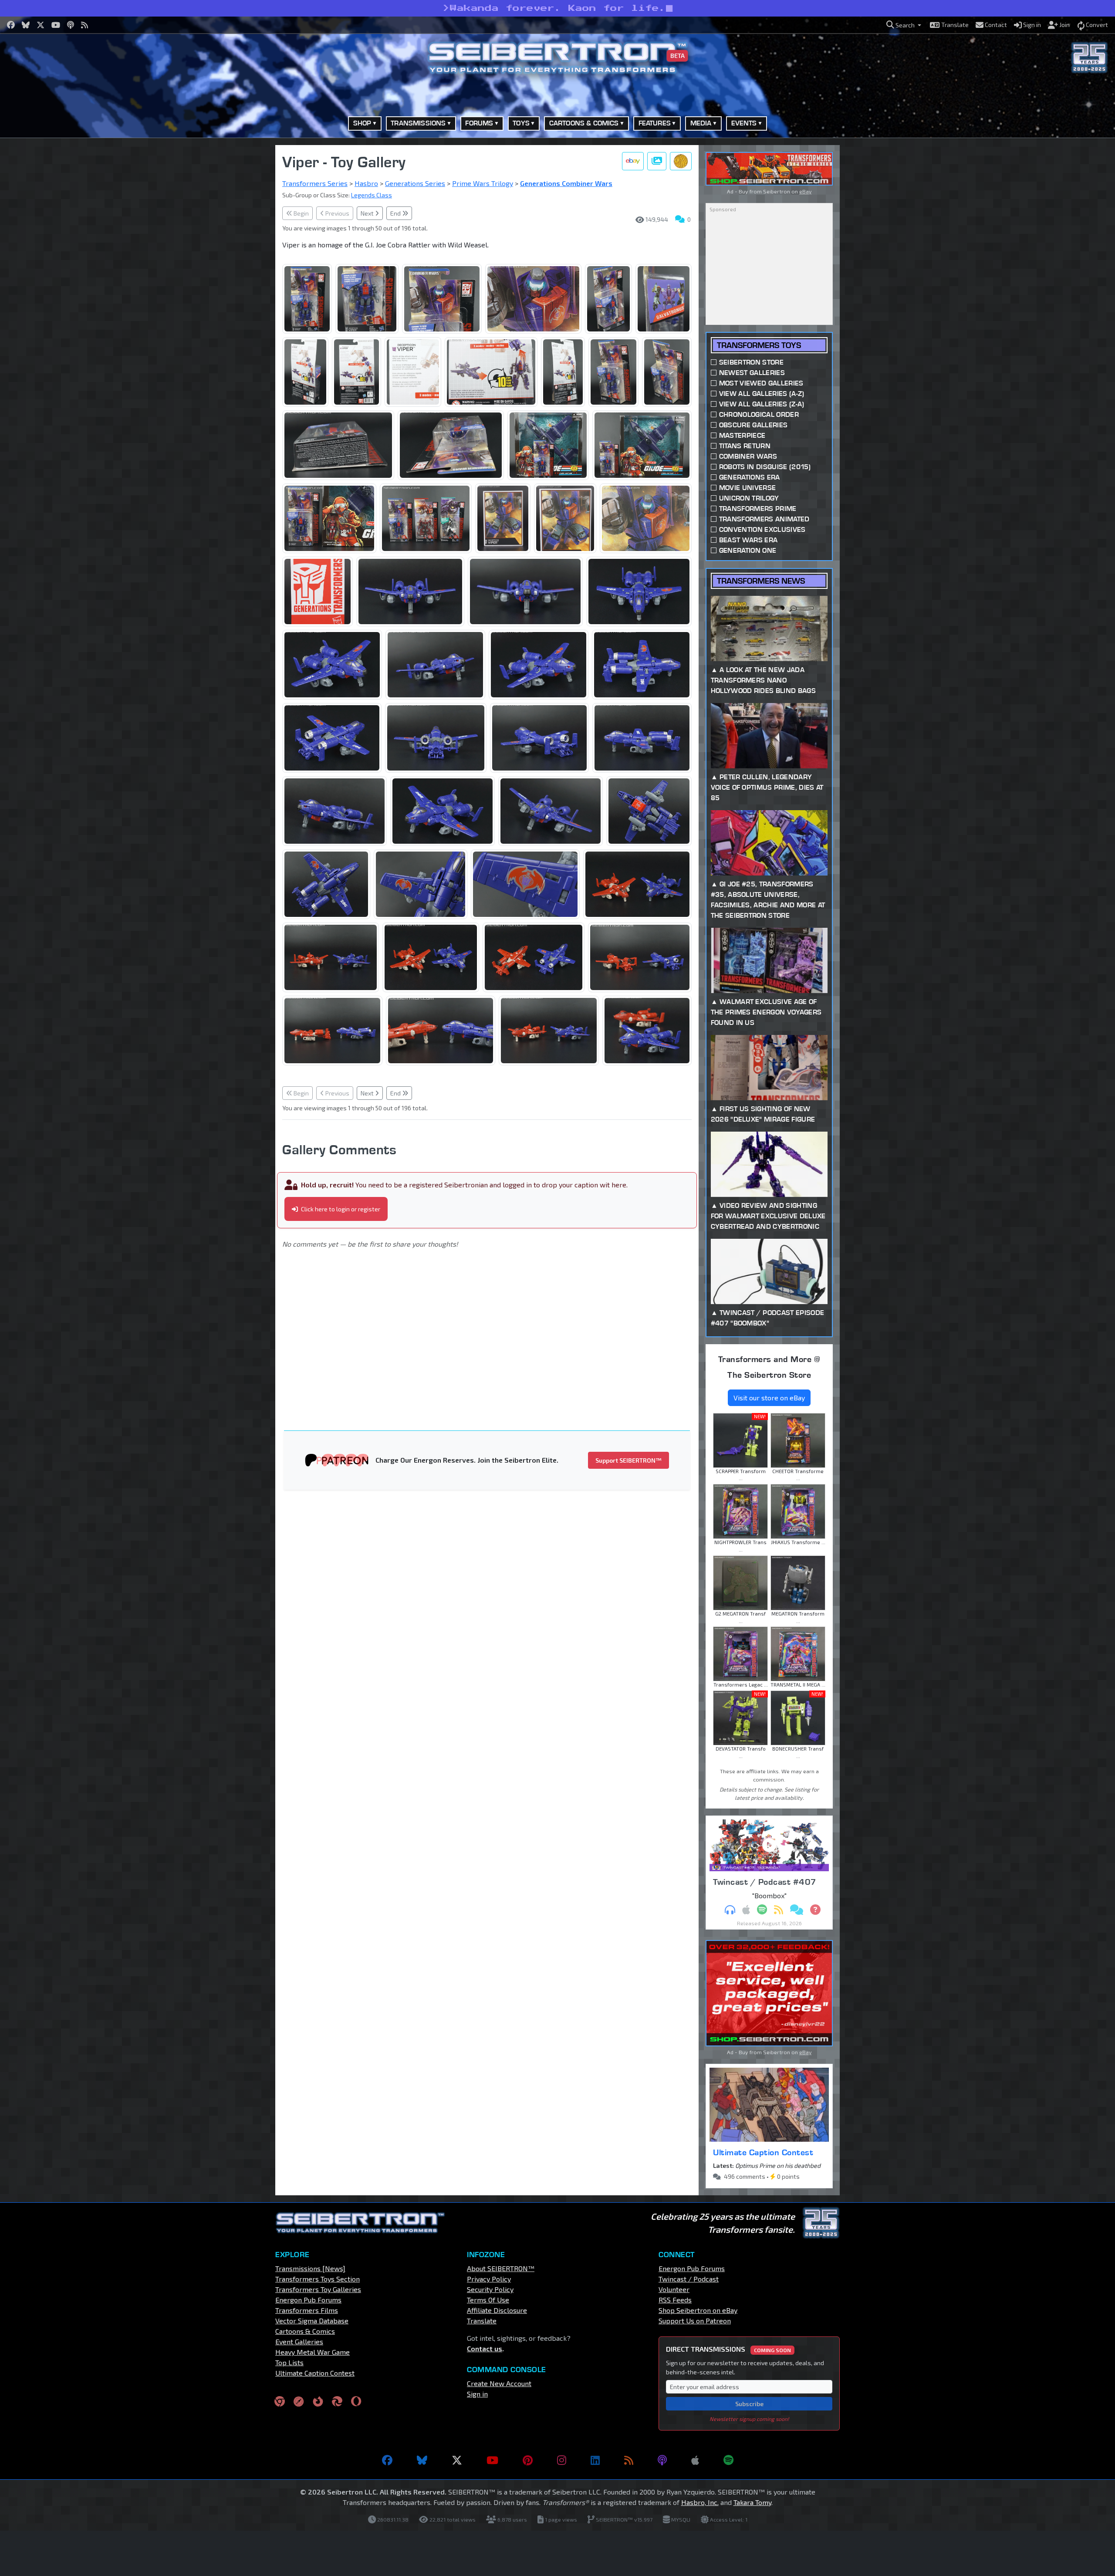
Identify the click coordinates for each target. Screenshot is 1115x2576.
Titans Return (745, 446)
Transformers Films (307, 2310)
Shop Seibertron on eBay (698, 2310)
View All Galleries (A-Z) (762, 394)
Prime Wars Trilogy (483, 183)
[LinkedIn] (595, 2460)
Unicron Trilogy (749, 498)
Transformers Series (315, 183)
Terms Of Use (488, 2300)
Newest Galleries (752, 373)
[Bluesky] (422, 2460)
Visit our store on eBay (769, 1398)
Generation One (748, 550)
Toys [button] (521, 123)
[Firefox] (318, 2401)
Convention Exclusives (762, 529)
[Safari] (299, 2401)
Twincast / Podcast (689, 2279)
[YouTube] (492, 2460)
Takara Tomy (752, 2502)
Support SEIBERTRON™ (628, 1460)
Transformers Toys (759, 345)
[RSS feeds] (629, 2460)
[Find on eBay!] (633, 161)
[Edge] (337, 2401)
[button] (904, 25)
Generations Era (750, 477)
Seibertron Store (751, 362)
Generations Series (415, 183)
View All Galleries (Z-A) (762, 404)
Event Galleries (299, 2341)
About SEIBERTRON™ (501, 2268)
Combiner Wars (748, 456)
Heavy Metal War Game (313, 2352)
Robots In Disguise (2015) (765, 467)
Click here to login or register (340, 1209)
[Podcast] (662, 2460)
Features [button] (655, 123)
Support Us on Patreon (695, 2321)
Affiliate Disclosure (497, 2310)
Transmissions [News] (310, 2268)
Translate (482, 2321)
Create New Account (499, 2383)
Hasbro (366, 183)
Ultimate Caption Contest (763, 2152)
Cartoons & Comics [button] (584, 123)
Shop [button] (362, 123)
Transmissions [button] (418, 123)
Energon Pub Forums (308, 2300)
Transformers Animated (764, 519)
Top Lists (289, 2362)
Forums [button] (479, 123)
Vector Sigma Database (312, 2321)
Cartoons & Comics (305, 2331)
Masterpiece (742, 435)
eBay (805, 191)
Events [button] (744, 123)
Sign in (477, 2394)
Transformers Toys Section (318, 2279)
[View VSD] (681, 161)
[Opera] (356, 2401)
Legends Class (372, 195)
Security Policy (490, 2289)
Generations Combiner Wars (566, 183)
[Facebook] (387, 2460)
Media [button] (701, 123)
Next (368, 213)
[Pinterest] (528, 2460)
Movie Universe (747, 488)
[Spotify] (728, 2460)
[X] (457, 2460)
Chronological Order (759, 414)
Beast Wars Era (748, 540)
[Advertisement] (231, 276)
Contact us (485, 2348)
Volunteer (674, 2289)
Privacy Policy (489, 2279)
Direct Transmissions (728, 2349)
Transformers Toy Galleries (318, 2289)
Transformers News (761, 581)
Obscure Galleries (753, 425)
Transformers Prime (758, 509)
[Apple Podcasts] (695, 2460)
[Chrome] (280, 2401)
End (396, 213)
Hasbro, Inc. (700, 2502)
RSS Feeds (675, 2300)
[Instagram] (562, 2460)
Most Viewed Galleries (761, 383)
